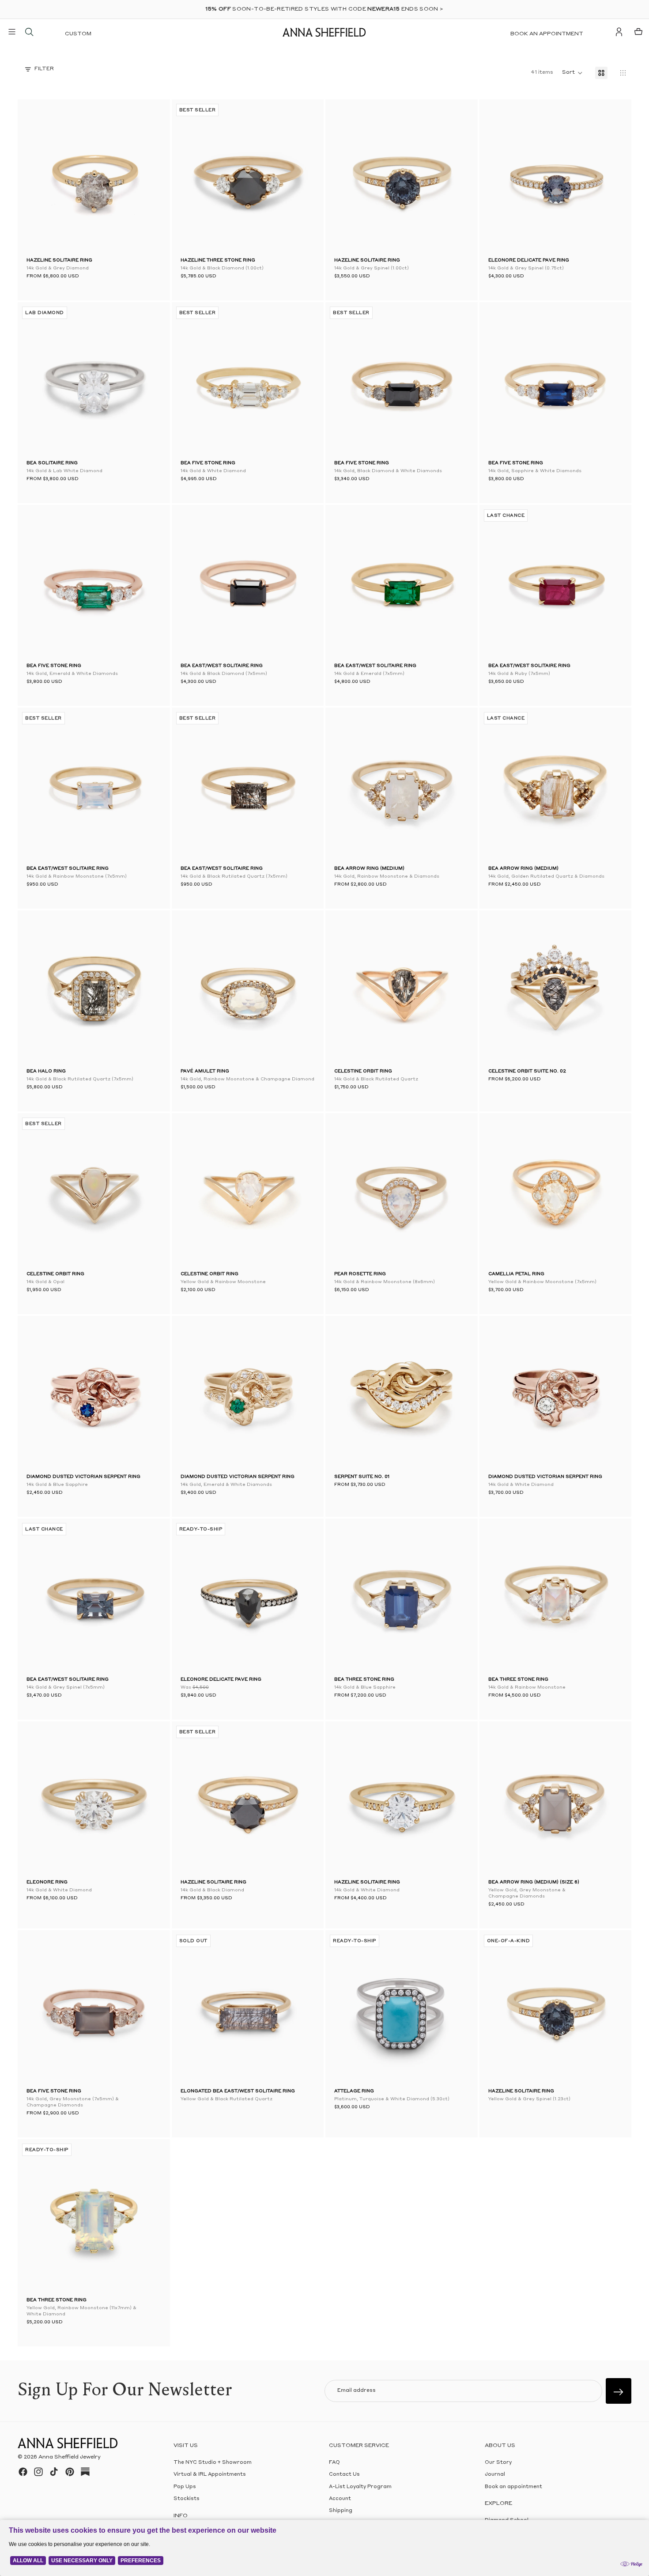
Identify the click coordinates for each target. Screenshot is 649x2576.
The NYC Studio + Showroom (213, 2463)
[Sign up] (619, 2391)
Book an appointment (547, 34)
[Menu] (12, 32)
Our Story (498, 2463)
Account (340, 2499)
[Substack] (85, 2472)
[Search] (29, 32)
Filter (44, 69)
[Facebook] (23, 2472)
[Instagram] (38, 2472)
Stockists (187, 2499)
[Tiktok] (54, 2472)
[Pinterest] (70, 2472)
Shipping (341, 2511)
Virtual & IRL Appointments (210, 2475)
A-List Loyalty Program (360, 2487)
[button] (40, 178)
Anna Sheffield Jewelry (70, 2457)
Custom (78, 34)
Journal (495, 2475)
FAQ (334, 2463)
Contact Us (344, 2475)
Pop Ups (185, 2487)
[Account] (619, 32)
